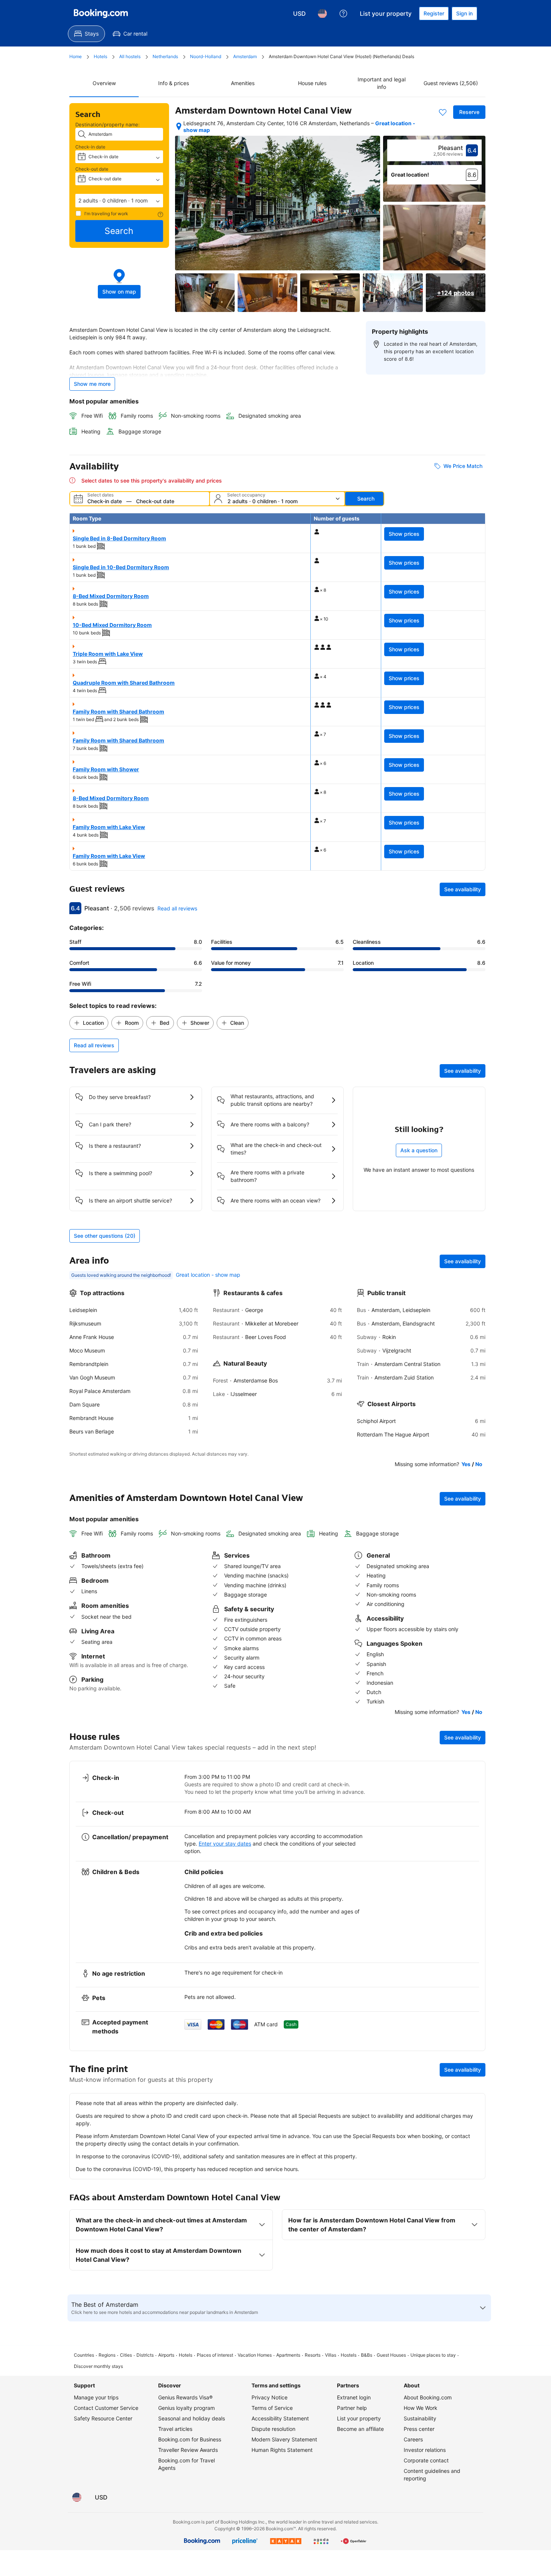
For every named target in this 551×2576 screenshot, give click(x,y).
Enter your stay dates (225, 1844)
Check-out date (92, 169)
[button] (119, 201)
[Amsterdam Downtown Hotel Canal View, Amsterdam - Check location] (179, 126)
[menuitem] (86, 34)
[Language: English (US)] (322, 13)
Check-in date (90, 147)
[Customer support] (343, 13)
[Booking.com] (101, 13)
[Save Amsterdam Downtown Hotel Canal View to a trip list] (443, 112)
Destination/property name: (108, 124)
